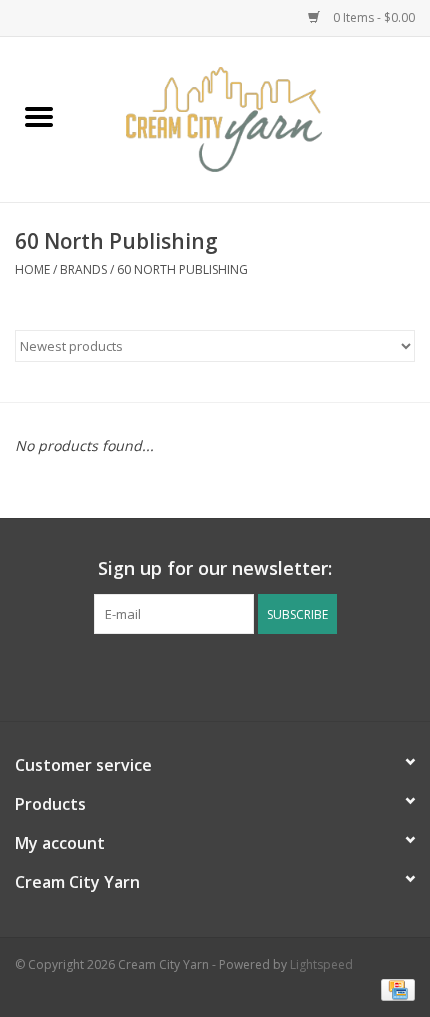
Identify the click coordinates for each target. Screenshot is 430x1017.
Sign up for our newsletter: (215, 568)
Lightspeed (321, 964)
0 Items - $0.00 (372, 17)
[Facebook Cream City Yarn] (197, 675)
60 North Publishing (182, 269)
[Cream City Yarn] (254, 117)
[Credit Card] (394, 989)
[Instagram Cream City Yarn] (233, 675)
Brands (83, 269)
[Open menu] (39, 116)
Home (32, 269)
